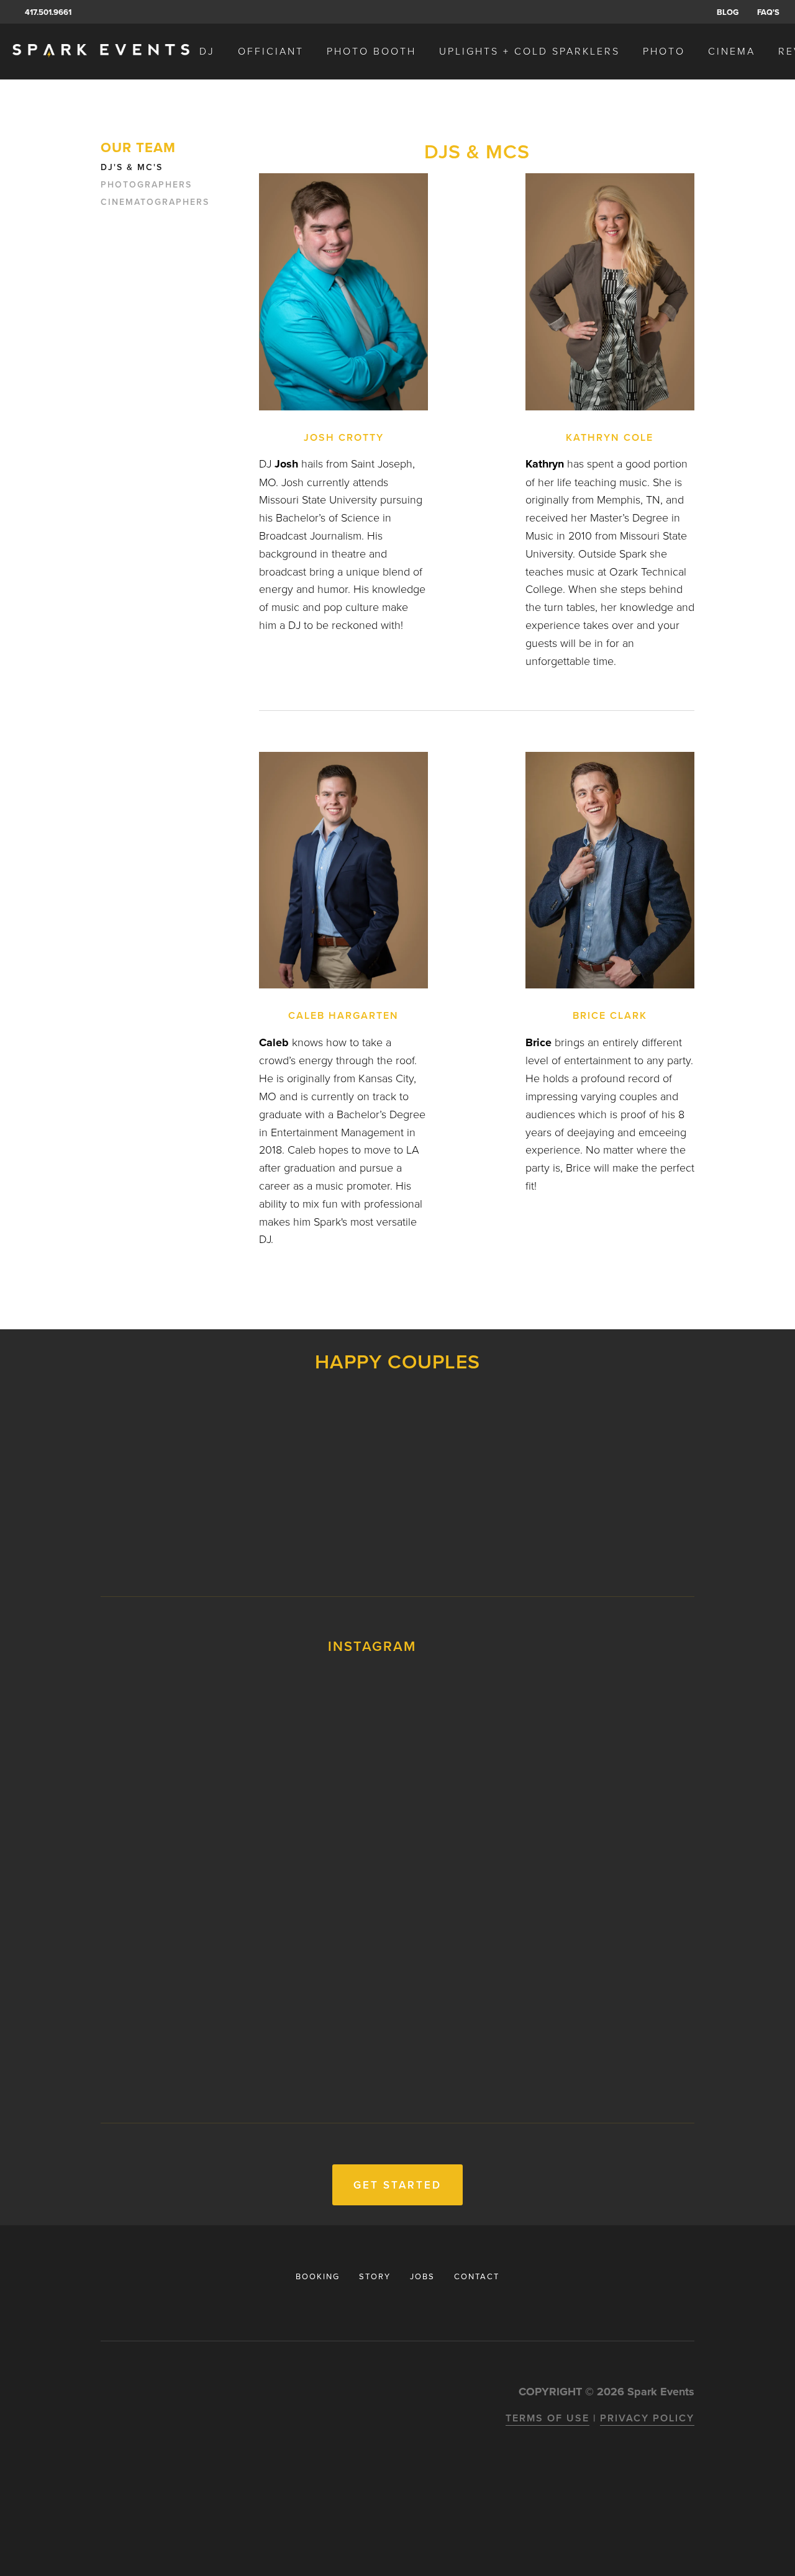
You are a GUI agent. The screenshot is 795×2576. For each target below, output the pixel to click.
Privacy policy (647, 2418)
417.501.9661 (48, 12)
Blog (728, 12)
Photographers (146, 185)
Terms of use (547, 2418)
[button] (168, 1743)
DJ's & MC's (132, 168)
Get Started (397, 2185)
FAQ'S (768, 12)
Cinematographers (155, 202)
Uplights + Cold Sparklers (529, 51)
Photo (664, 51)
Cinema (732, 51)
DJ (207, 51)
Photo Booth (371, 51)
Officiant (271, 51)
